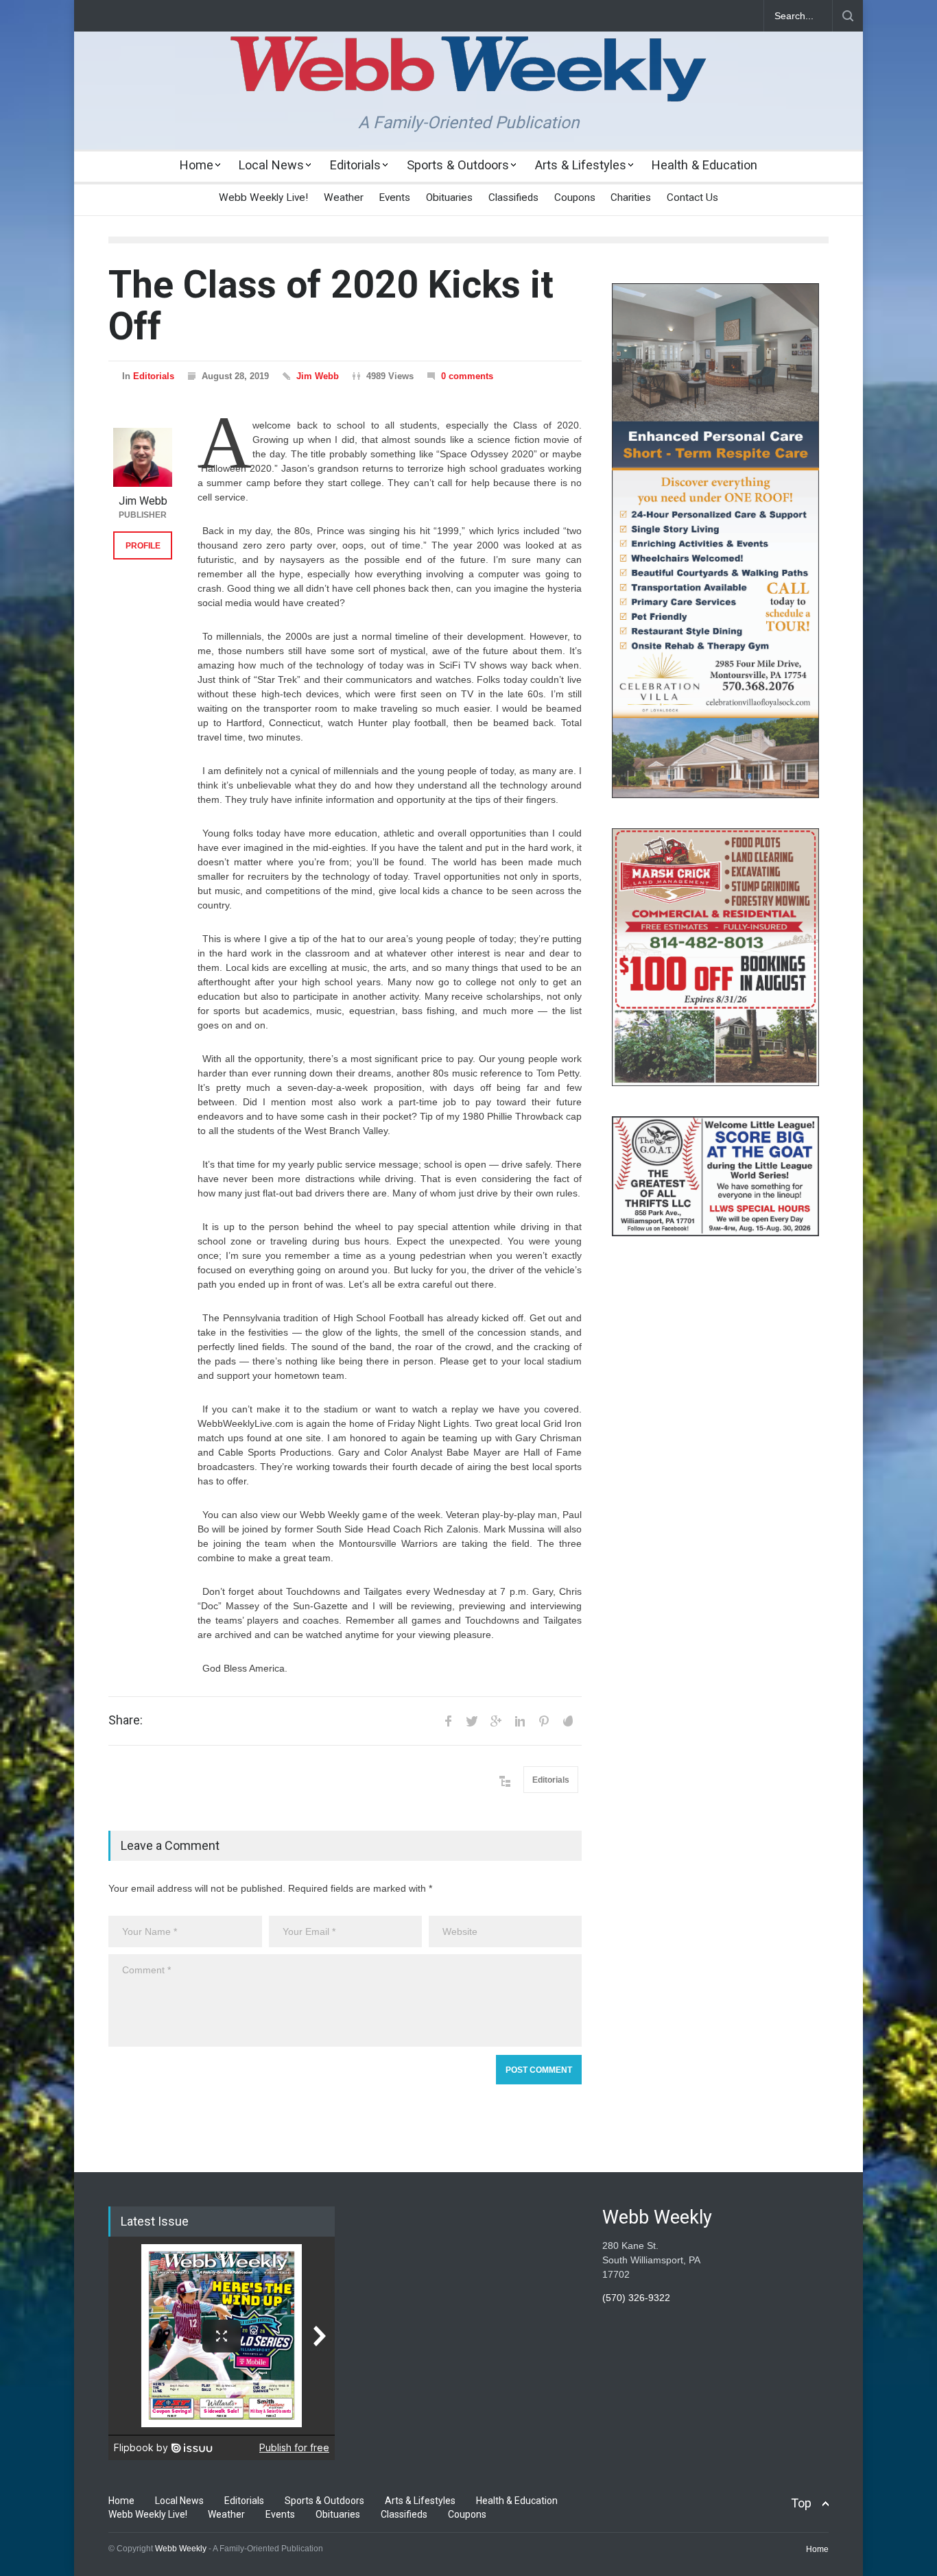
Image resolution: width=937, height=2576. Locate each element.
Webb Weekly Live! (263, 197)
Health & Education (704, 165)
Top (801, 2503)
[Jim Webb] (143, 457)
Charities (631, 197)
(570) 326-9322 (636, 2298)
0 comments (467, 376)
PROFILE (143, 546)
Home (197, 165)
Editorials (355, 165)
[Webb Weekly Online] (468, 80)
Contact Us (692, 197)
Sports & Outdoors (458, 165)
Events (394, 197)
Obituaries (449, 197)
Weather (344, 197)
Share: (126, 1720)
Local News (271, 165)
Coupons (575, 197)
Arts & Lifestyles (581, 165)
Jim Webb (318, 376)
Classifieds (513, 197)
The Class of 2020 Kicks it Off (331, 305)
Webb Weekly (181, 2549)
